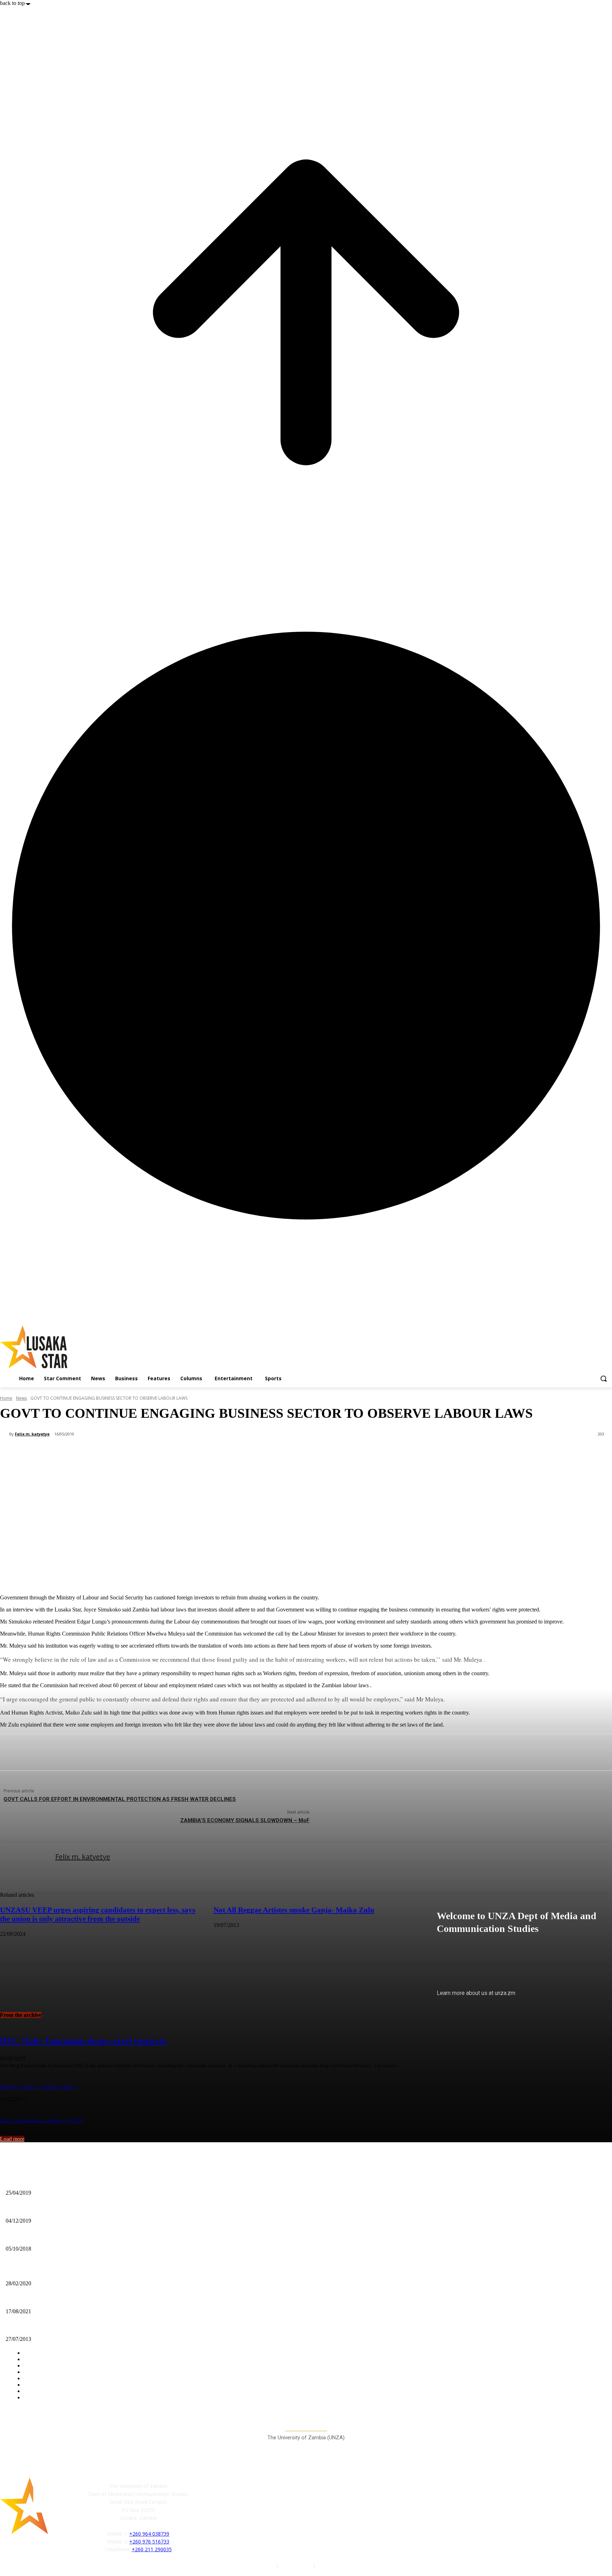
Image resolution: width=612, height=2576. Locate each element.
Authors (266, 2565)
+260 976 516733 (149, 2541)
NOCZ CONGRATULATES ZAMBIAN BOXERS (59, 2272)
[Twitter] (236, 2515)
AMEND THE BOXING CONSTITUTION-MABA (59, 2181)
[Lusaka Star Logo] (92, 1347)
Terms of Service (336, 2565)
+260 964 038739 (149, 2534)
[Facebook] (204, 2515)
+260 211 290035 (152, 2549)
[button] (603, 1378)
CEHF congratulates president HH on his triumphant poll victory (76, 2300)
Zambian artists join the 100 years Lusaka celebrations (64, 2328)
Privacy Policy (296, 2565)
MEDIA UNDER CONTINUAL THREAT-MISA (56, 2237)
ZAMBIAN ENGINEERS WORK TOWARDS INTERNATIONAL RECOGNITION (94, 2209)
